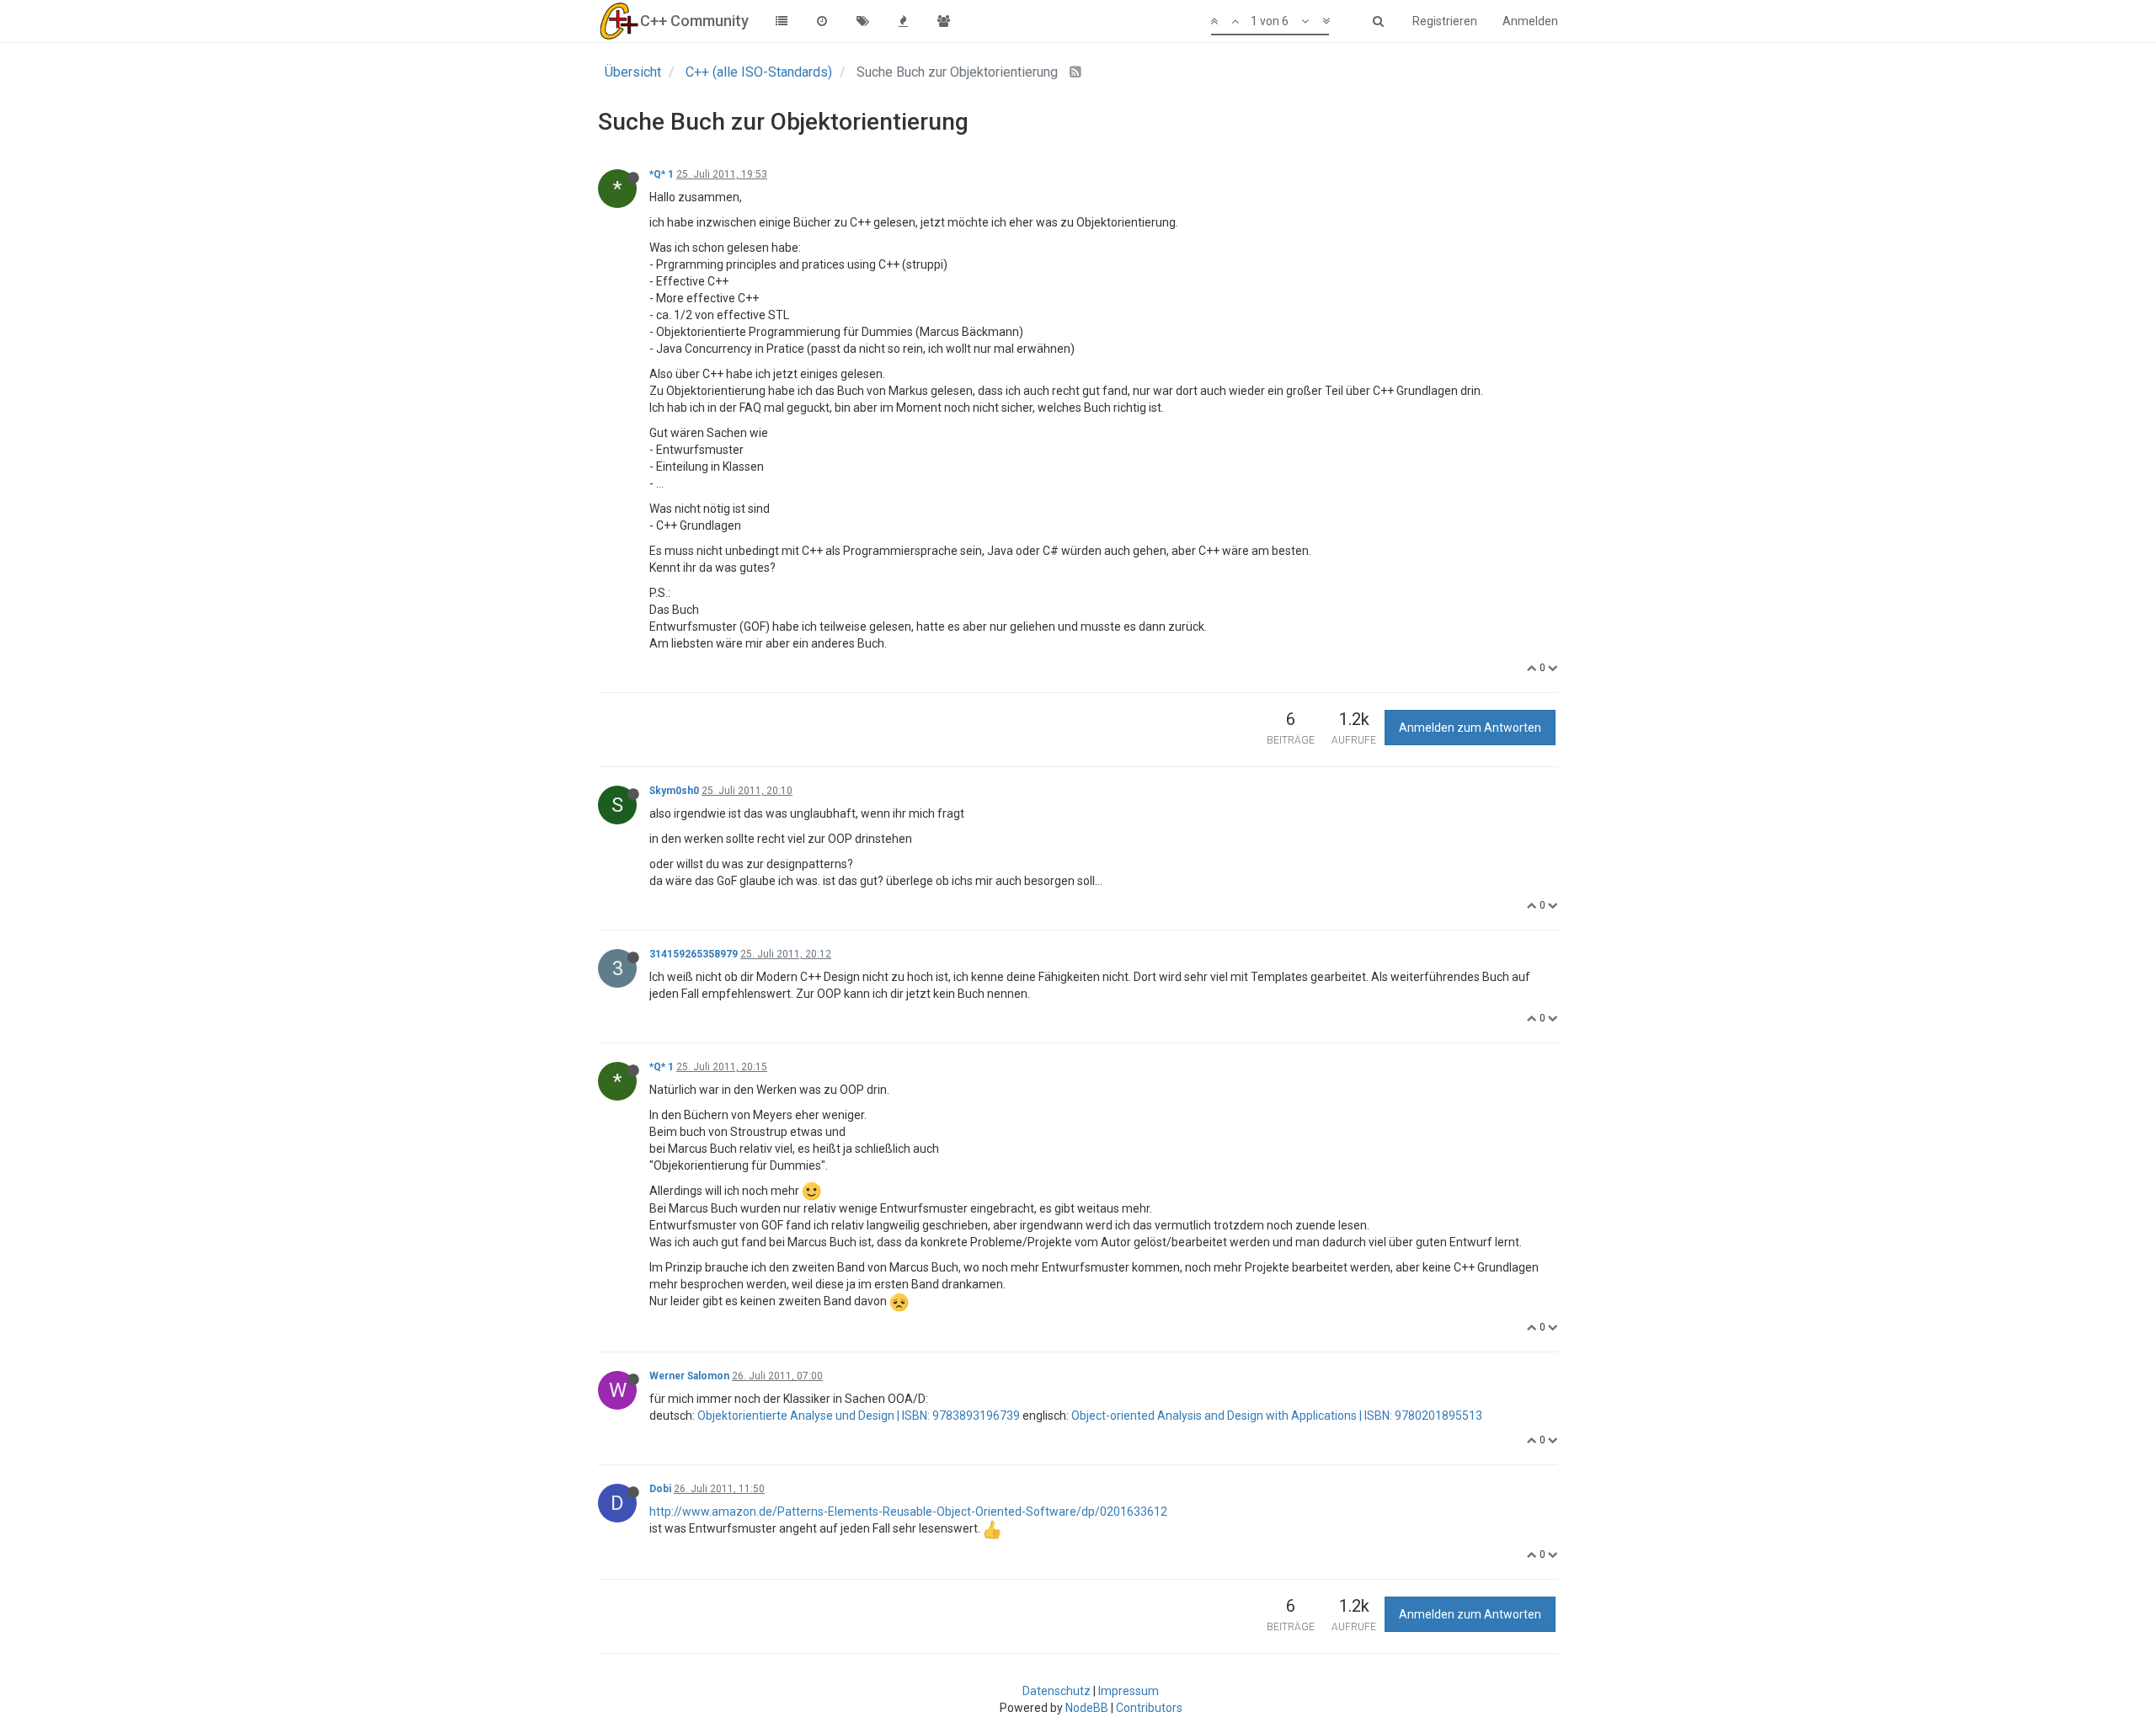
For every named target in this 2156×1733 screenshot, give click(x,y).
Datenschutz (1057, 1691)
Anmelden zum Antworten (1470, 728)
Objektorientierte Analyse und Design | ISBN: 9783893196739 (859, 1416)
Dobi (660, 1489)
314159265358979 (694, 954)
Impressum (1129, 1691)
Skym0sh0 (674, 791)
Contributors (1149, 1708)
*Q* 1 (662, 174)
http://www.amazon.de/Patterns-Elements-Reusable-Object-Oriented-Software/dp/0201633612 (908, 1512)
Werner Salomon (689, 1376)
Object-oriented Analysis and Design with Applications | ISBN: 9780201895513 (1277, 1416)
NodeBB (1087, 1708)
